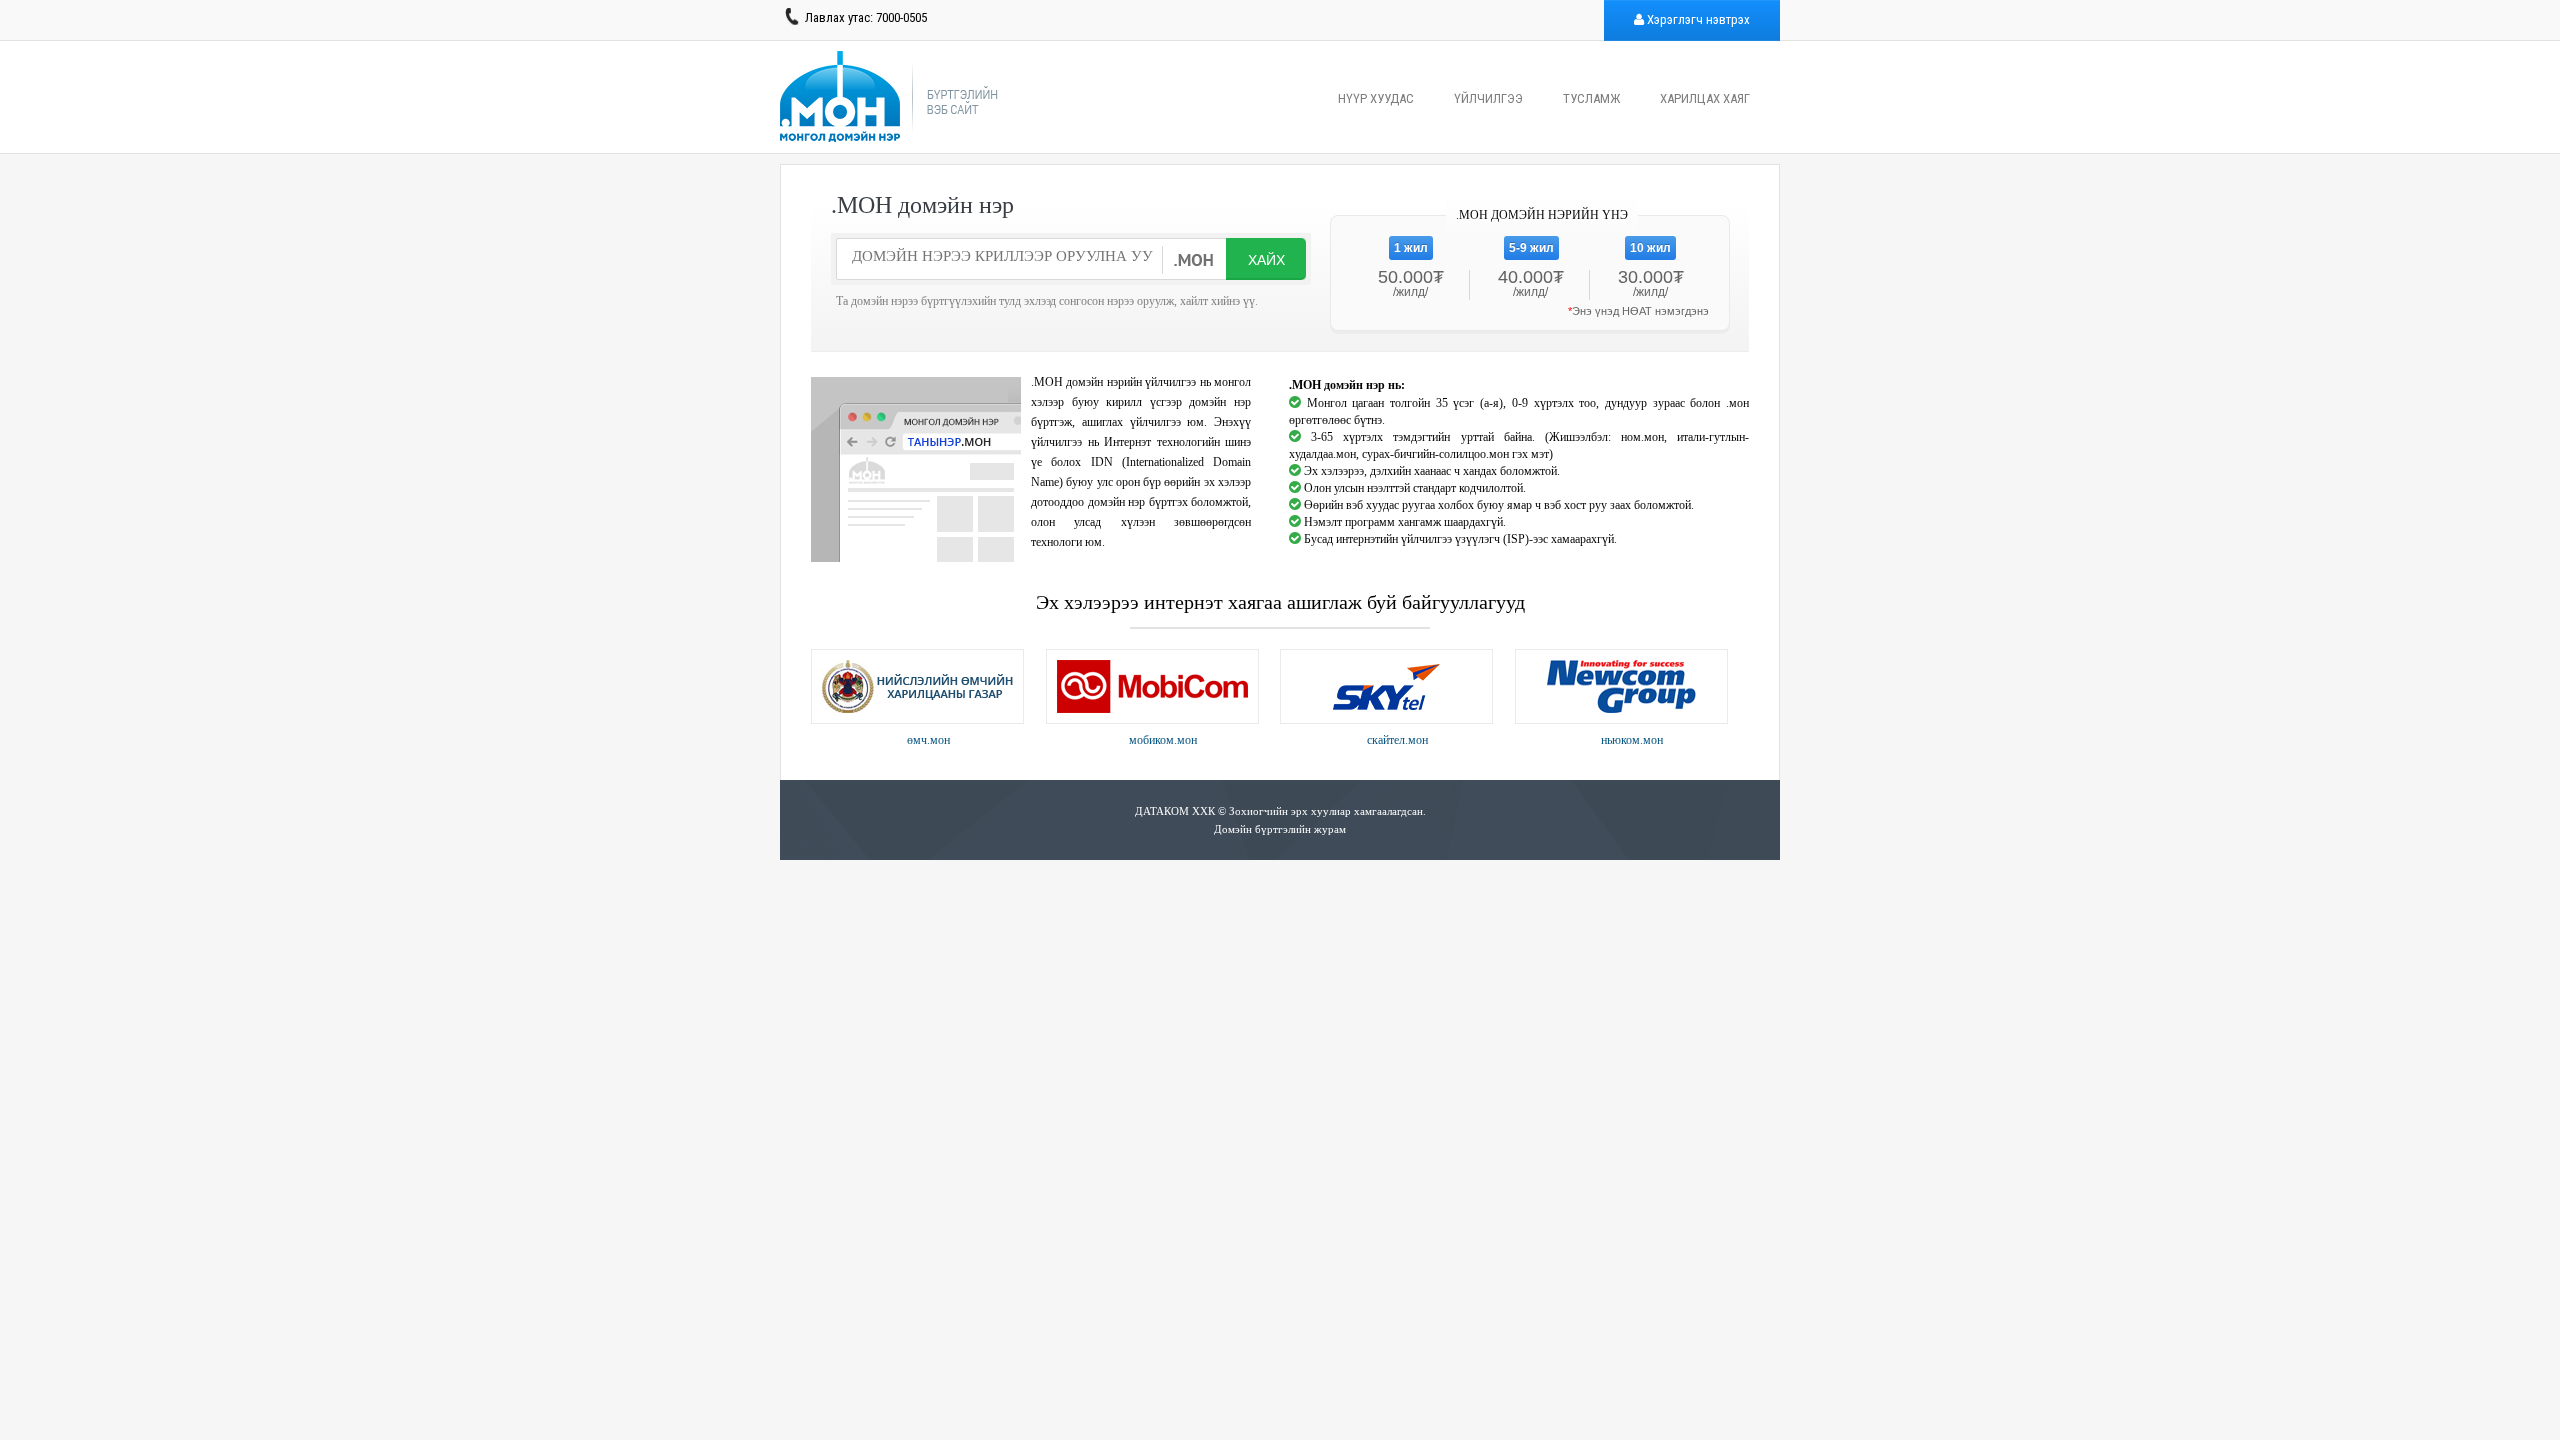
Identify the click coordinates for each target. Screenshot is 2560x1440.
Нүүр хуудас (1376, 98)
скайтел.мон (1397, 740)
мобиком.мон (1163, 740)
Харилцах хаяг (1705, 98)
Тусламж (1591, 98)
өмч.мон (928, 740)
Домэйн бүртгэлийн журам (1280, 829)
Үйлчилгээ (1488, 98)
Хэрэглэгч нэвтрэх (1697, 19)
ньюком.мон (1632, 740)
